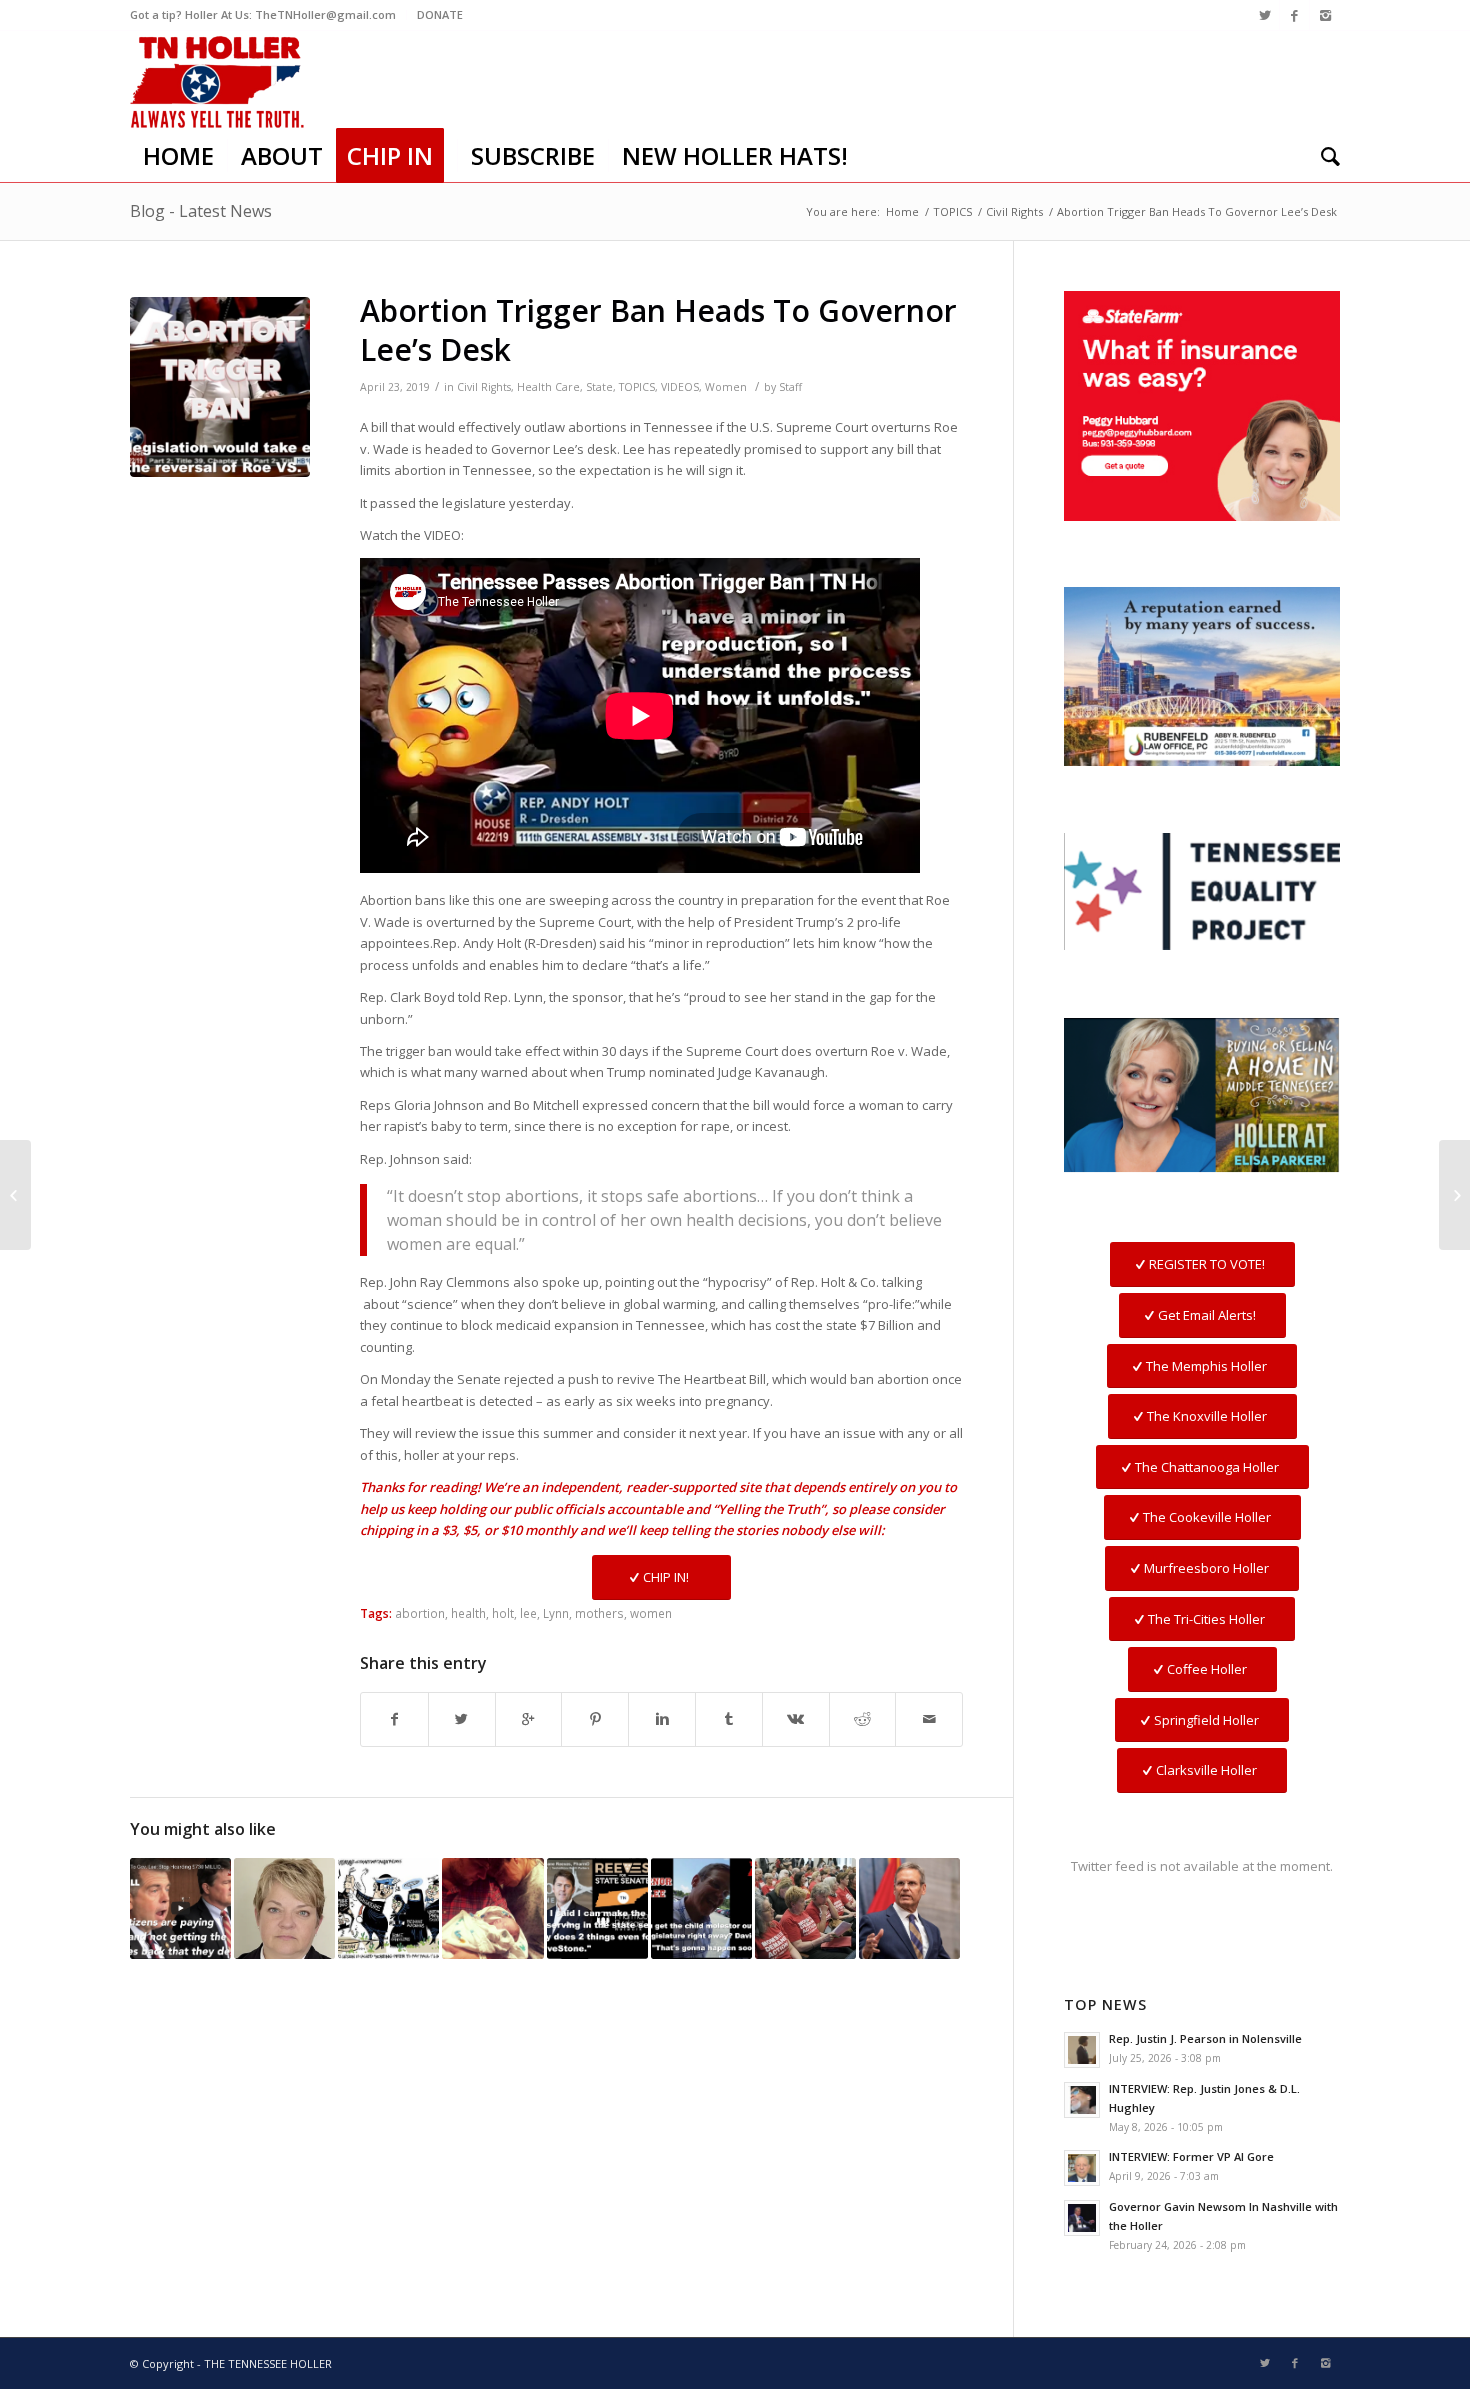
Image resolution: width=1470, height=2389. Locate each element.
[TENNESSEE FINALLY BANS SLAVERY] (15, 1195)
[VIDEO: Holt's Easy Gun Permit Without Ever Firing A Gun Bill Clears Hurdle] (805, 1908)
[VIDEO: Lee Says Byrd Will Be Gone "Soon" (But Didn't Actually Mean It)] (701, 1908)
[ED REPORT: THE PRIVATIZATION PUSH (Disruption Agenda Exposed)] (388, 1908)
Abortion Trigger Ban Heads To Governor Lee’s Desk (658, 330)
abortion (420, 1613)
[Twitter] (1264, 15)
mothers (599, 1613)
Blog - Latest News (201, 211)
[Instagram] (1325, 15)
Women (726, 387)
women (651, 1613)
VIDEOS (680, 387)
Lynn (556, 1613)
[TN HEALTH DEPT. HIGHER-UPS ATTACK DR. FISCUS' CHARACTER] (284, 1908)
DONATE (440, 14)
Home (902, 211)
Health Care (548, 387)
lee (528, 1613)
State (599, 387)
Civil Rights (1014, 211)
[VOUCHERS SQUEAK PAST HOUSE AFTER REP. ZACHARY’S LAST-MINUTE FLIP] (1454, 1195)
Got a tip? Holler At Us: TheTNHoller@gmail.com (263, 14)
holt (503, 1613)
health (468, 1613)
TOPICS (952, 211)
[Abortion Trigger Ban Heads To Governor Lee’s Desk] (220, 387)
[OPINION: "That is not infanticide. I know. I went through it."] (492, 1908)
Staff (790, 387)
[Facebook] (1294, 15)
